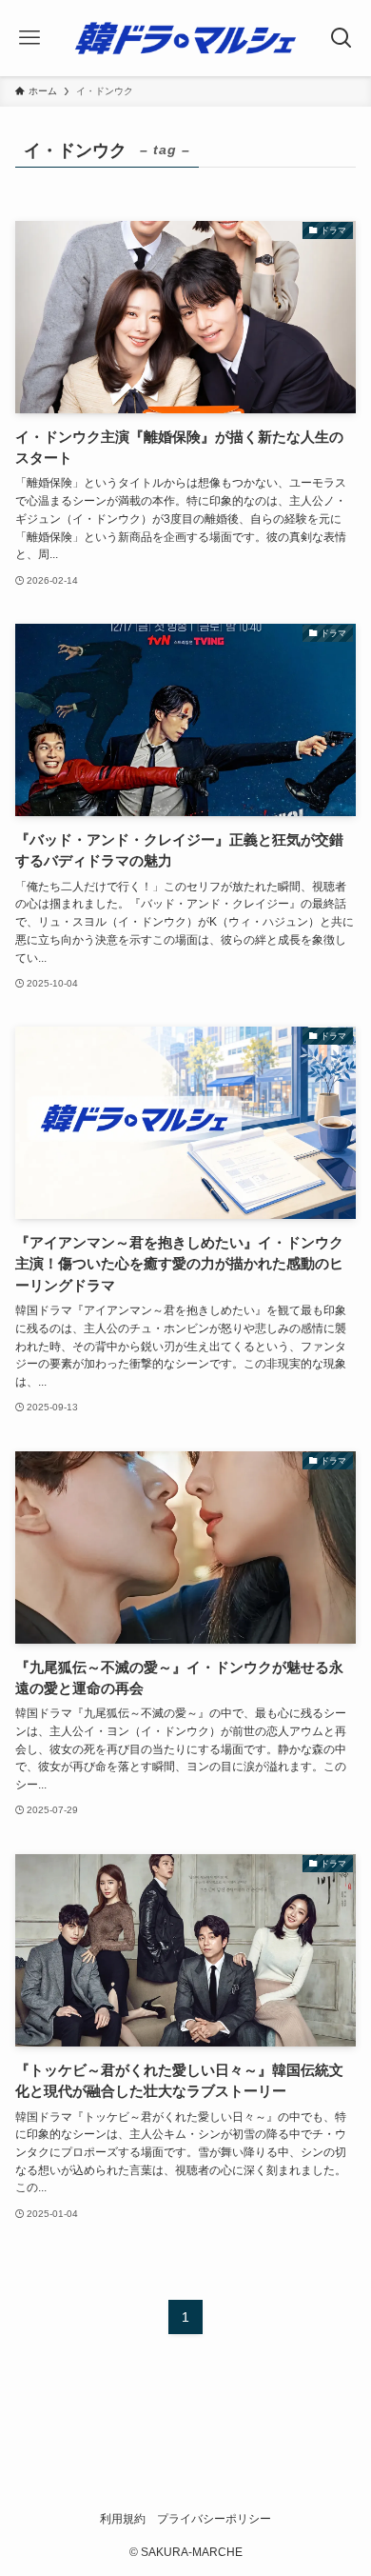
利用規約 (123, 2518)
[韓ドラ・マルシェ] (185, 38)
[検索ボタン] (342, 38)
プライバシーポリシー (214, 2518)
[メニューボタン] (29, 38)
